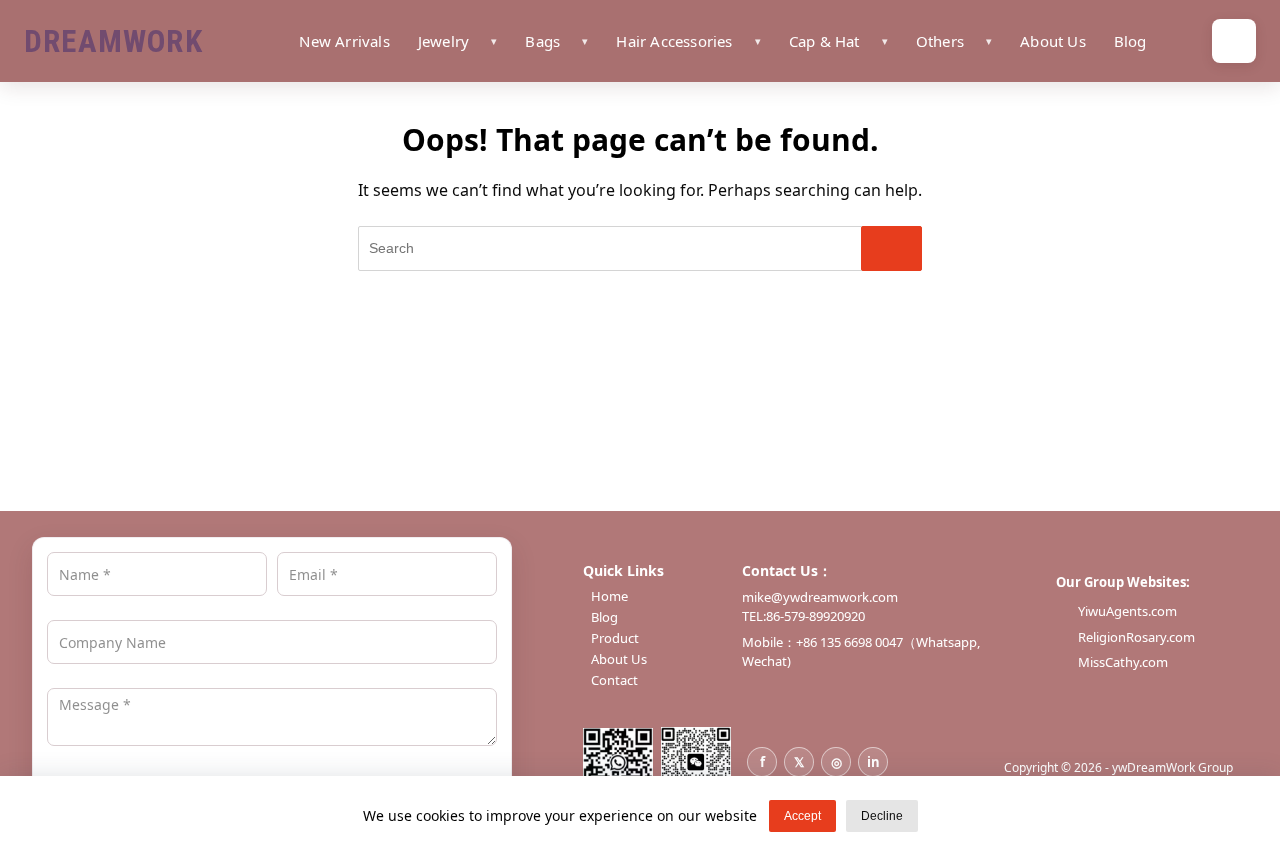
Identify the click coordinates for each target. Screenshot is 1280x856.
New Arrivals (344, 41)
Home (609, 596)
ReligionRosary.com (1136, 637)
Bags (542, 41)
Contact (614, 680)
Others (940, 41)
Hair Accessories (674, 41)
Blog (1130, 41)
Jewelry (443, 41)
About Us (1053, 41)
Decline (882, 816)
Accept (802, 816)
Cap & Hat (824, 41)
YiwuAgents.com (1127, 611)
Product (615, 638)
